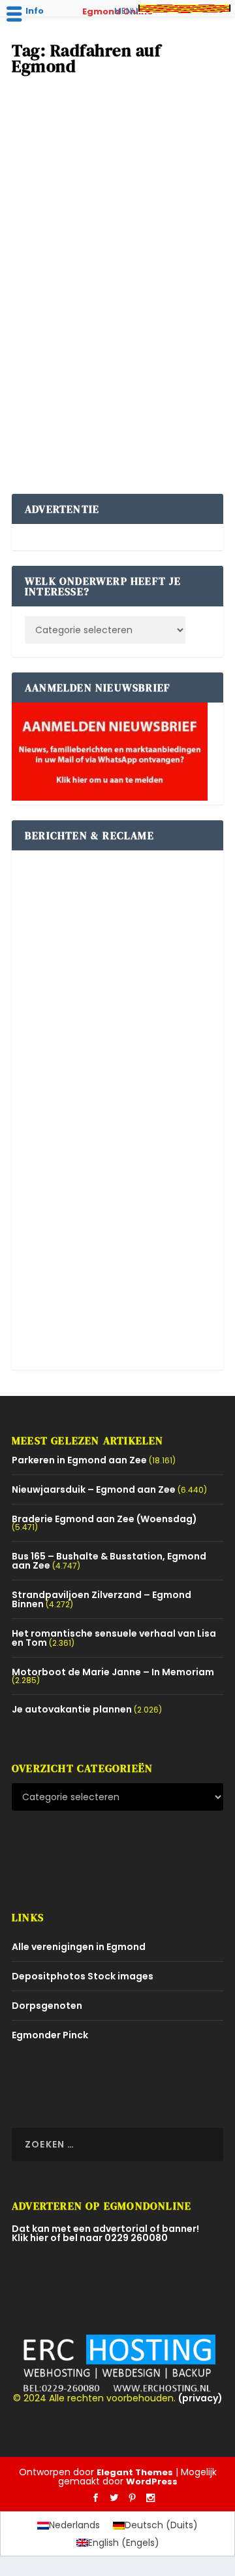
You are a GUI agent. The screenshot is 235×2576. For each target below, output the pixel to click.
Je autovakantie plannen (72, 1709)
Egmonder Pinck (50, 2035)
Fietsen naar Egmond (77, 232)
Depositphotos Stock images (83, 1976)
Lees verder (60, 434)
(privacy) (200, 2398)
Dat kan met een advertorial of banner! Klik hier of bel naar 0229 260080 (105, 2233)
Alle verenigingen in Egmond (79, 1947)
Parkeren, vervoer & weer (71, 265)
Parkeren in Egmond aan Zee (79, 1460)
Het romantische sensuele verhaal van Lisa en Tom (114, 1638)
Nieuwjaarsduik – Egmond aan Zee (94, 1489)
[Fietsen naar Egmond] (117, 148)
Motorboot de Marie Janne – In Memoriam (113, 1672)
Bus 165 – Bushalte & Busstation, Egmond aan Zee (109, 1561)
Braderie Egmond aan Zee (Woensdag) (104, 1519)
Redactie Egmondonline (94, 253)
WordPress (152, 2481)
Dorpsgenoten (47, 2006)
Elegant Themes (135, 2472)
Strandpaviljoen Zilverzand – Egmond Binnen (102, 1599)
